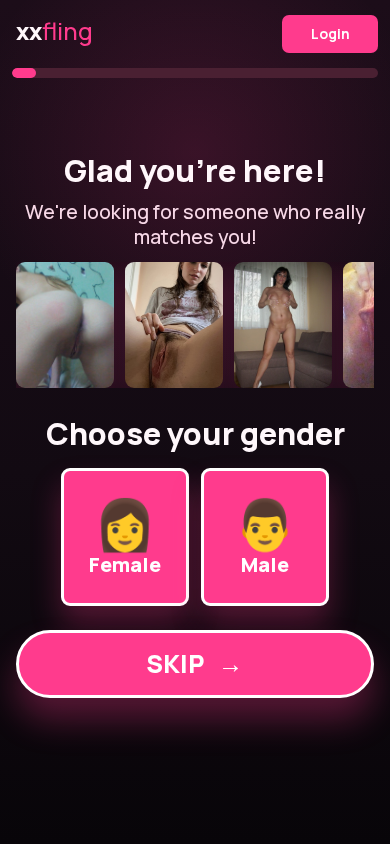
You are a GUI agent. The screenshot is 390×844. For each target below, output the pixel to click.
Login (330, 33)
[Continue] (195, 325)
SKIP (194, 663)
